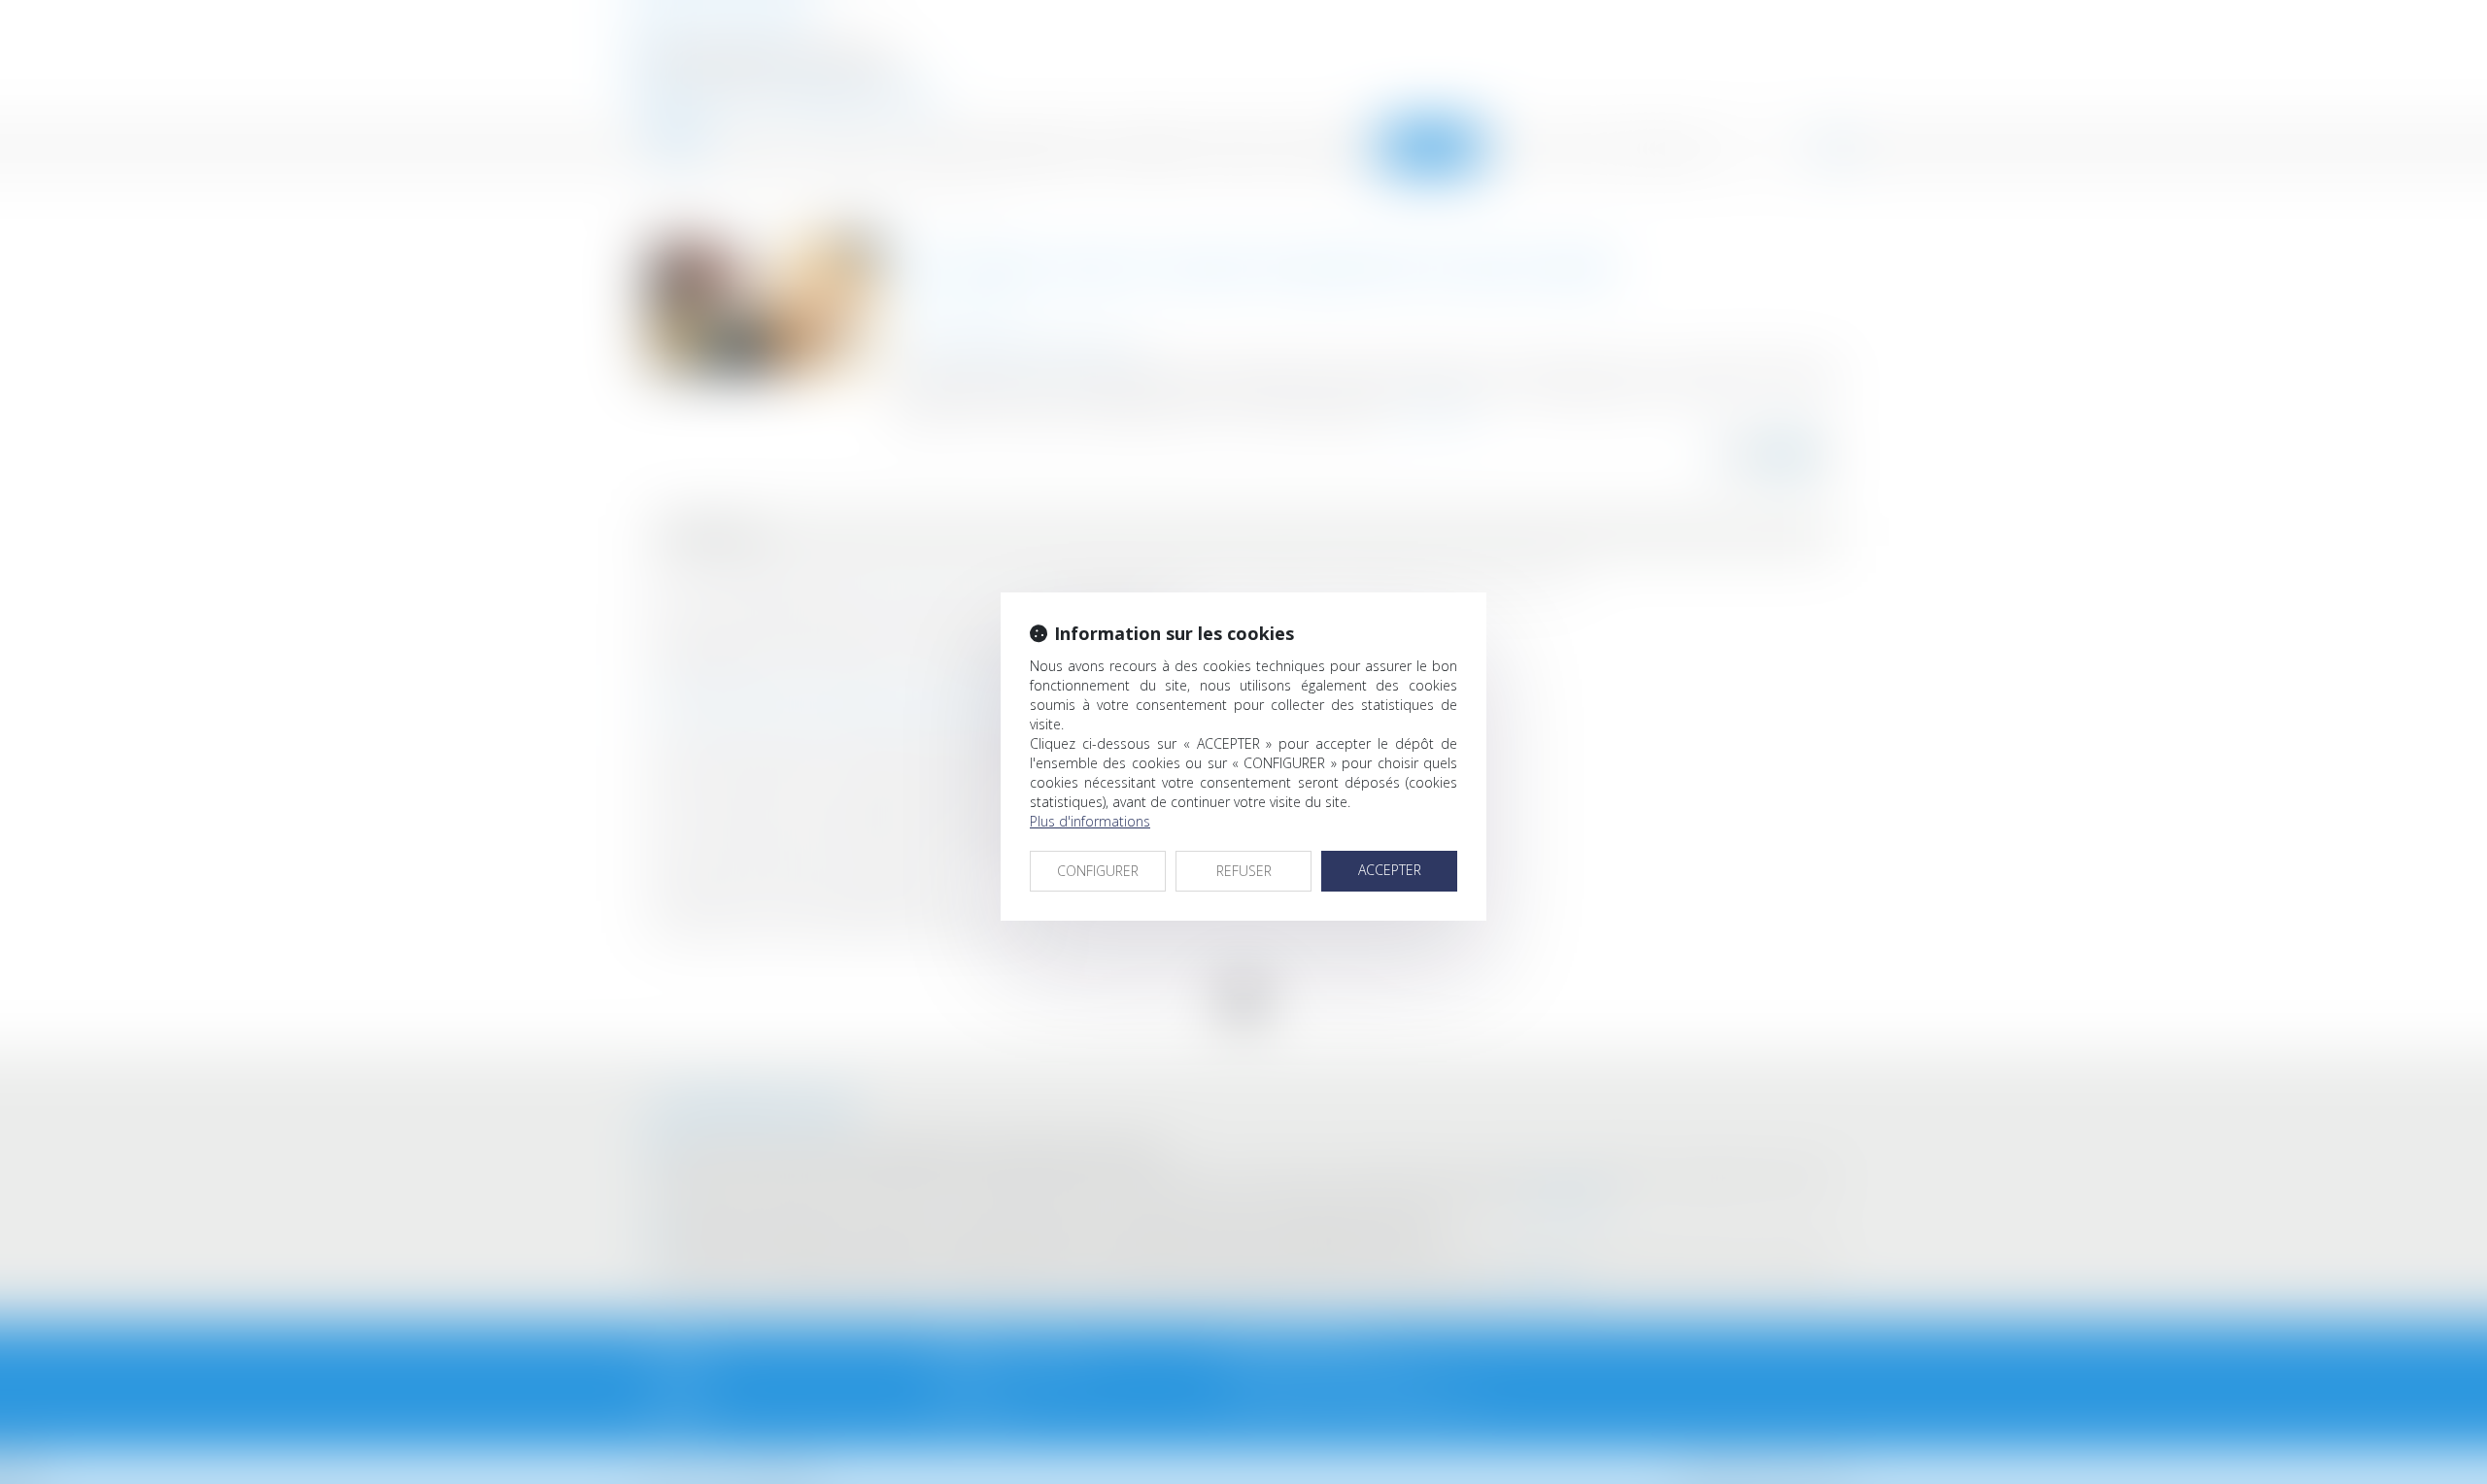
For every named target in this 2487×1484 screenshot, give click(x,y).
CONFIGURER (1098, 871)
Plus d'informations (1090, 821)
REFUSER (1244, 871)
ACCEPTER (1390, 870)
